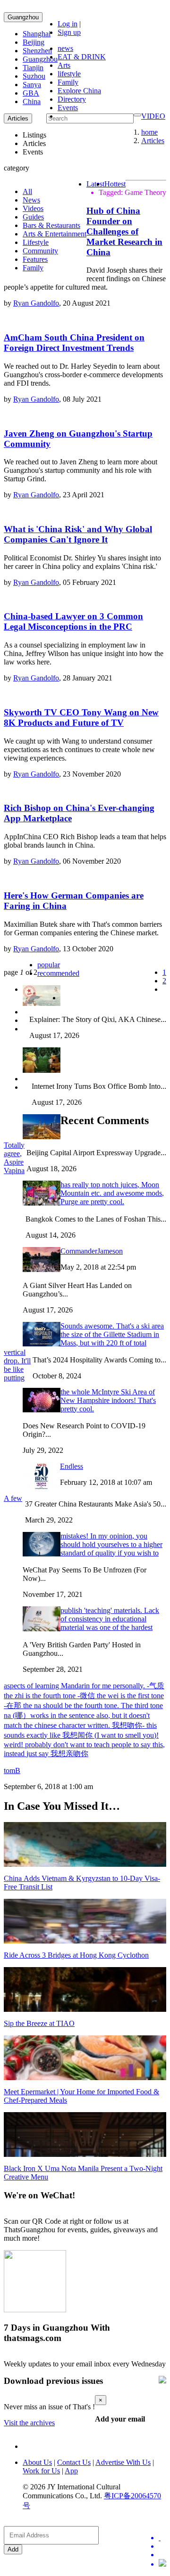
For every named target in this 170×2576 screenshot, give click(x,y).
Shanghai (37, 34)
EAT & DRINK (82, 57)
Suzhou (34, 76)
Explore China (79, 91)
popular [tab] (49, 965)
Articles (153, 141)
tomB (12, 1770)
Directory (72, 99)
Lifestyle (36, 242)
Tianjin (33, 68)
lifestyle (69, 74)
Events (68, 108)
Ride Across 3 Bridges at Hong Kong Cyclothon (76, 1955)
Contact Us (74, 2462)
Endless (72, 1466)
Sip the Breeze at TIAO (39, 2023)
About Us (37, 2462)
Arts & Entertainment (55, 234)
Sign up (69, 32)
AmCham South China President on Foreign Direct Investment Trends (74, 343)
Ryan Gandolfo (36, 303)
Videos (33, 208)
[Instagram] (162, 2564)
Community (40, 251)
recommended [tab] (58, 973)
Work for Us (41, 2471)
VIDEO (153, 116)
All (27, 191)
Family (68, 82)
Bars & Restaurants (51, 225)
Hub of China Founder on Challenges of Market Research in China (124, 231)
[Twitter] (162, 2538)
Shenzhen (37, 51)
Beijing (34, 42)
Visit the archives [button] (29, 2423)
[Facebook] (162, 2546)
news (65, 48)
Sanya (32, 85)
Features (35, 259)
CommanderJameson (92, 1251)
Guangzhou (23, 17)
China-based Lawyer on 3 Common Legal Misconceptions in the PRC (73, 621)
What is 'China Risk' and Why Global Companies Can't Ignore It (78, 534)
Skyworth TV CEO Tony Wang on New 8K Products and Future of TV (81, 717)
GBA (31, 93)
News (31, 200)
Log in (68, 24)
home (149, 132)
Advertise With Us (123, 2462)
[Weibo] (162, 2555)
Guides (33, 217)
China (32, 101)
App (71, 2471)
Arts (64, 65)
